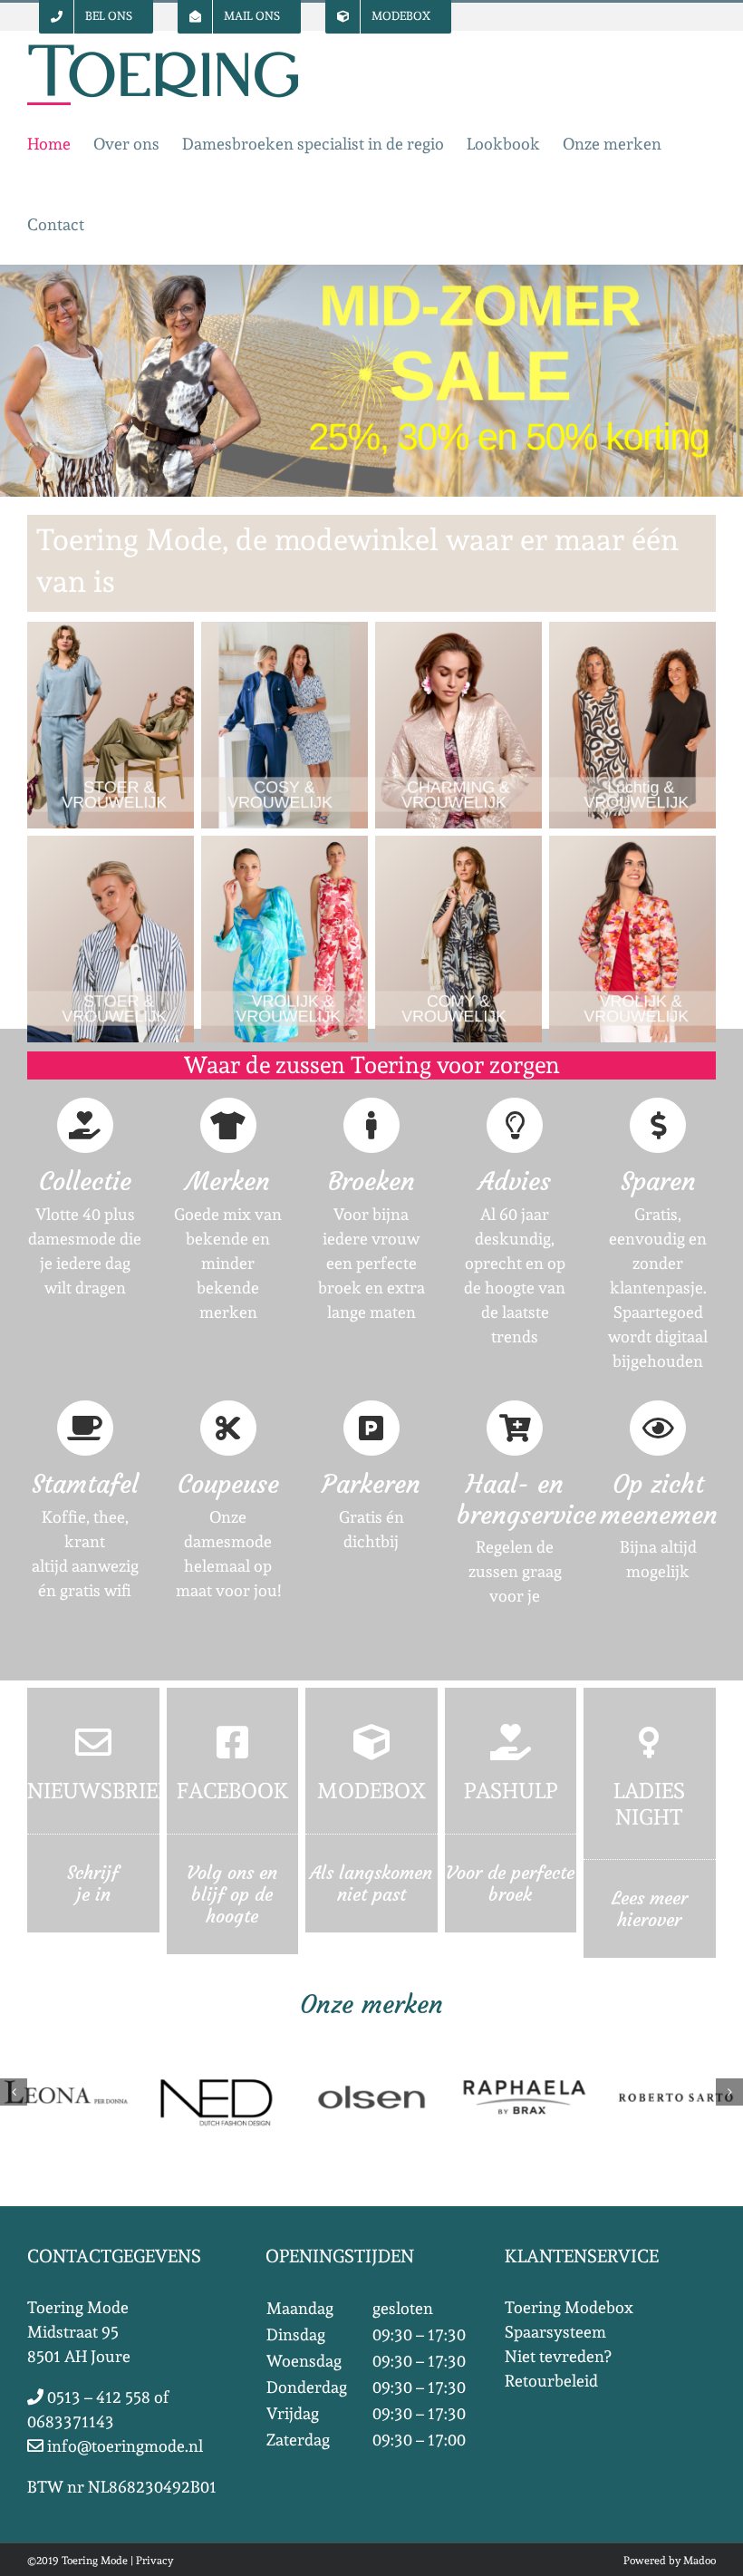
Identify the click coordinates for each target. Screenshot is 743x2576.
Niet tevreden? (558, 2356)
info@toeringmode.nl (123, 2446)
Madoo (700, 2561)
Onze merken (371, 2005)
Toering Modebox (569, 2307)
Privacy (154, 2561)
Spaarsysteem (555, 2332)
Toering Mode (95, 2561)
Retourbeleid (551, 2381)
